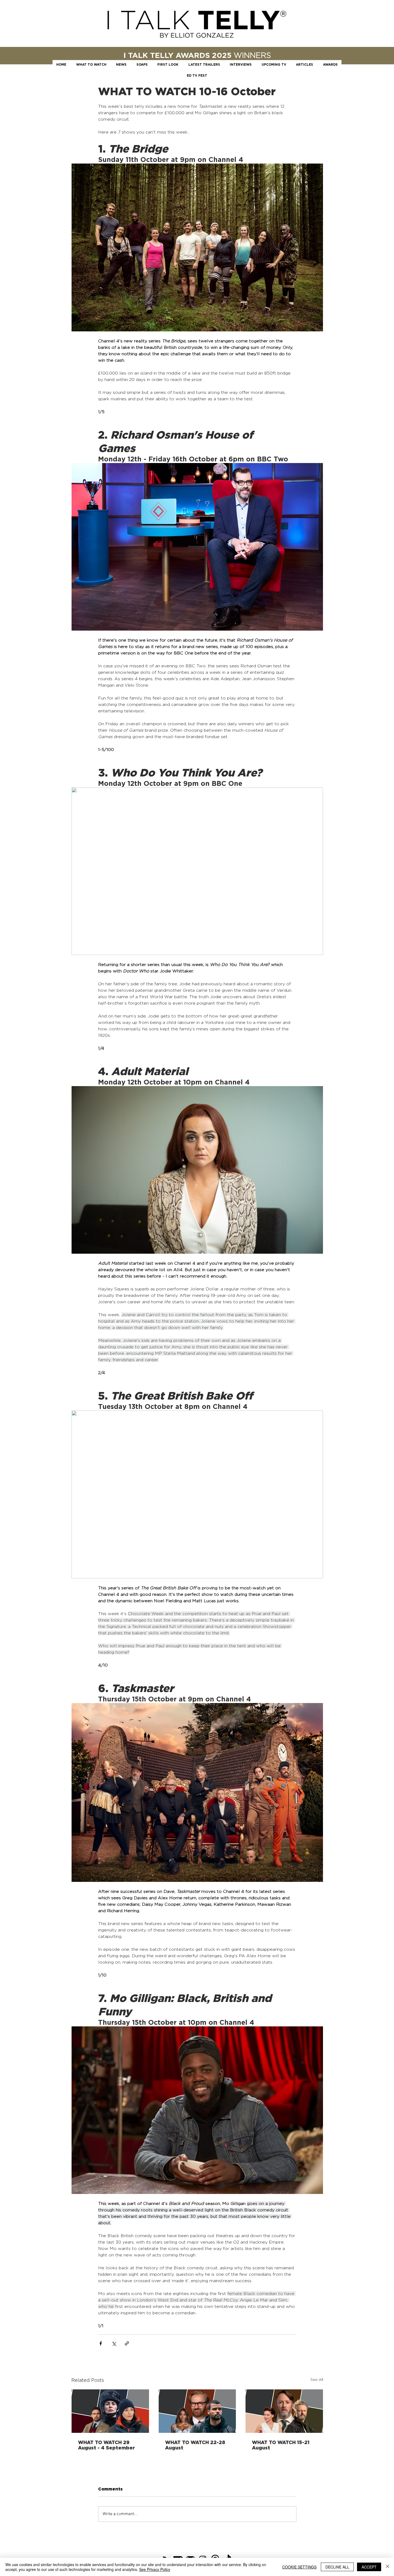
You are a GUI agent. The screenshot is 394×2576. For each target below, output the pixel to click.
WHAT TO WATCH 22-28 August (195, 2445)
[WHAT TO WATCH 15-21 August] (284, 2411)
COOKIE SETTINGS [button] (299, 2567)
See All (317, 2379)
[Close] (388, 2567)
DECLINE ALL (337, 2567)
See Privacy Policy (155, 2569)
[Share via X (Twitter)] (114, 2343)
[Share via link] (127, 2343)
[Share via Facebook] (101, 2343)
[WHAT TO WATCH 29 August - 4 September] (110, 2411)
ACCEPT (369, 2567)
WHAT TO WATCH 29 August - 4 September (106, 2445)
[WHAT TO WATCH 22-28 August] (197, 2411)
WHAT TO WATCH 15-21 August (281, 2445)
